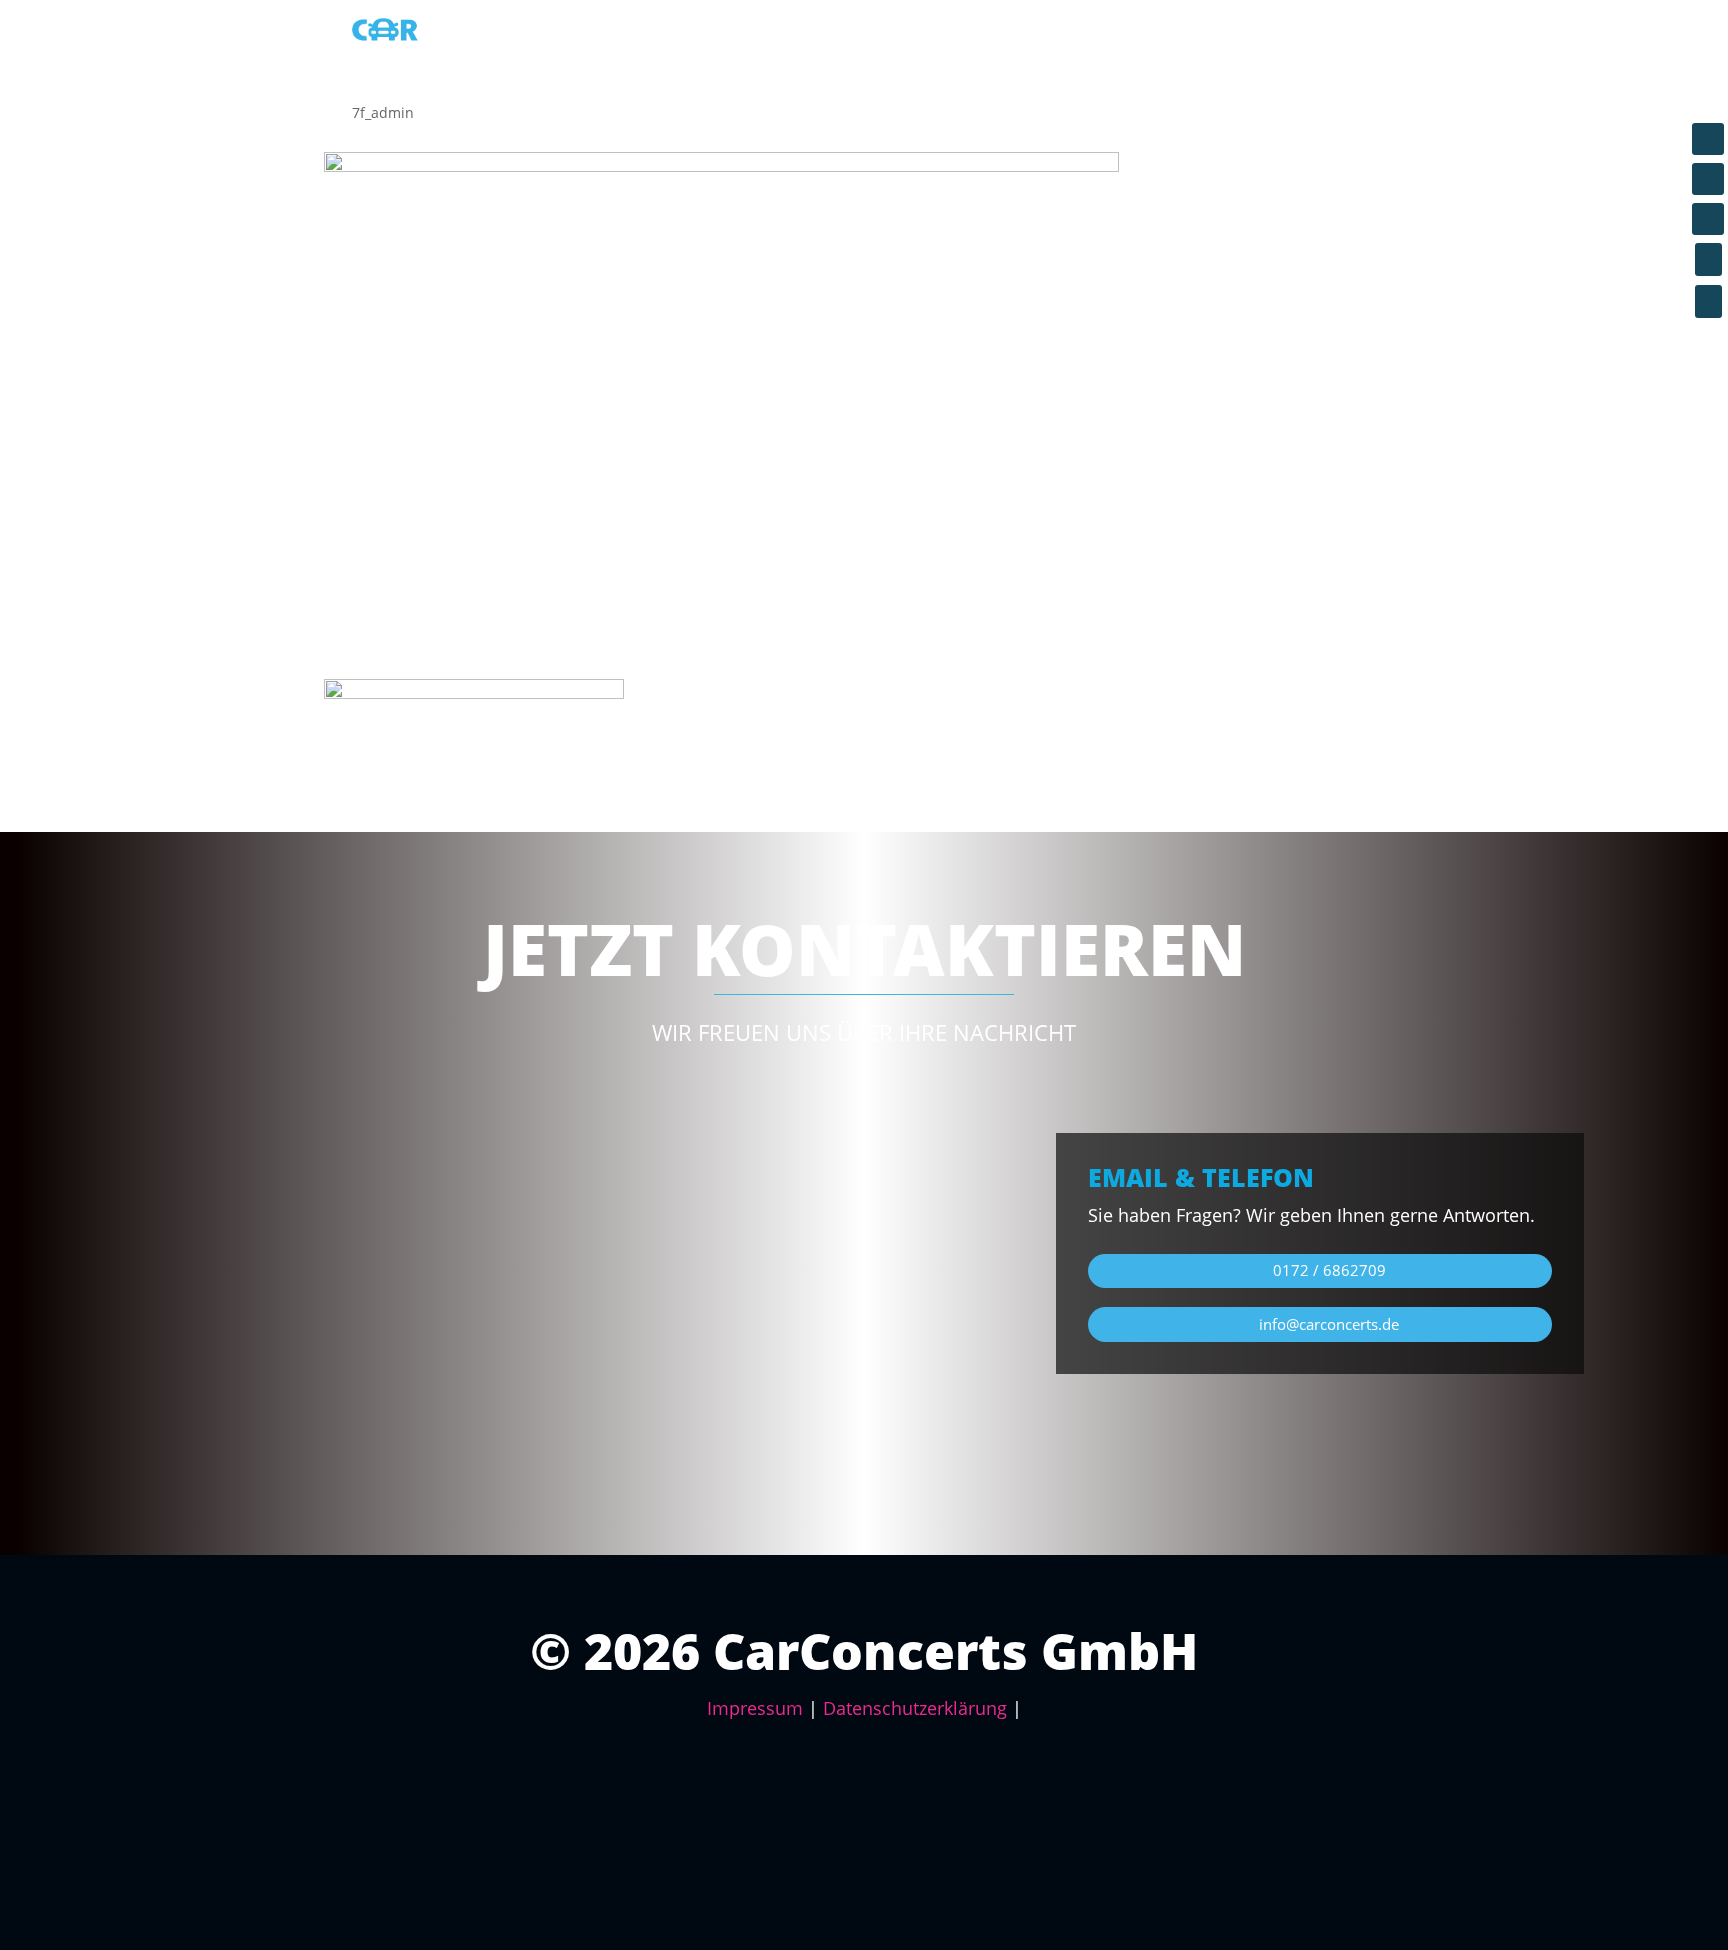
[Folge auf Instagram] (1708, 179)
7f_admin (383, 112)
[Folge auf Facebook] (1708, 139)
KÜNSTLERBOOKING (1244, 40)
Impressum (755, 1708)
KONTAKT (1371, 40)
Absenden (887, 1421)
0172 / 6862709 (1329, 1270)
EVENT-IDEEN (1008, 40)
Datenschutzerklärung (915, 1708)
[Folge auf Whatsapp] (1708, 219)
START (753, 40)
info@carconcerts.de (1329, 1324)
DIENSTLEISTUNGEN (868, 40)
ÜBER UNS (1114, 40)
